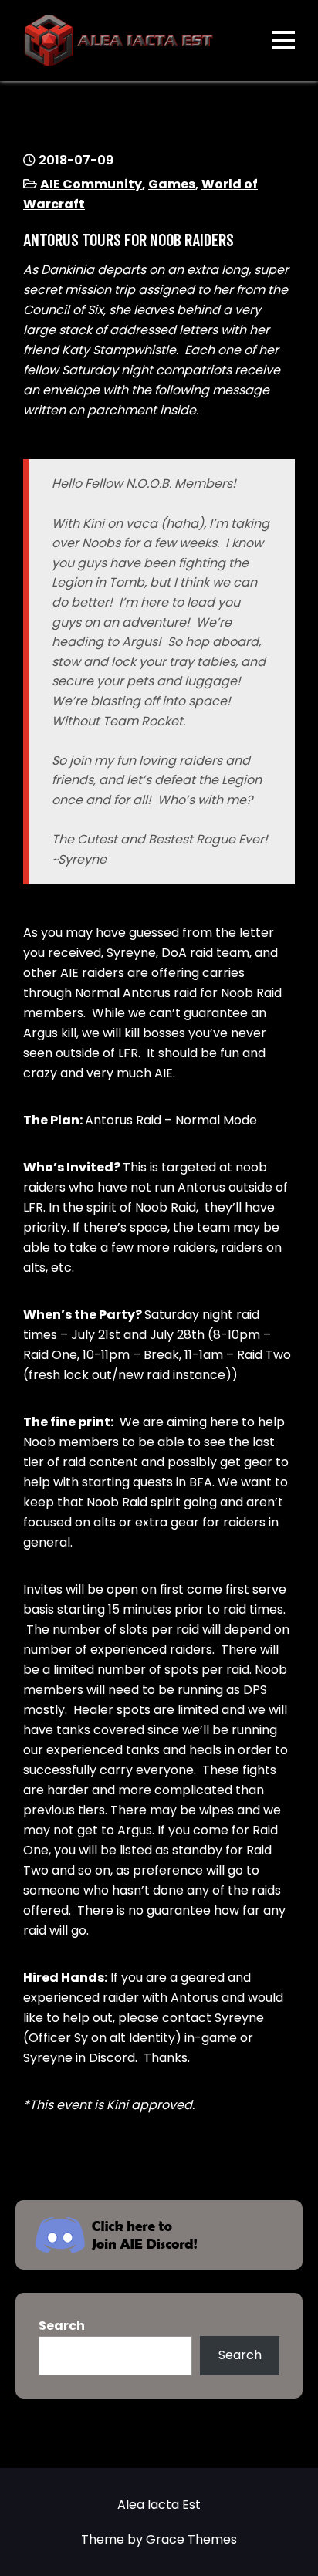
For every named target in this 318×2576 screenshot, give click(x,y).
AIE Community (91, 184)
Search (62, 2326)
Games (172, 184)
